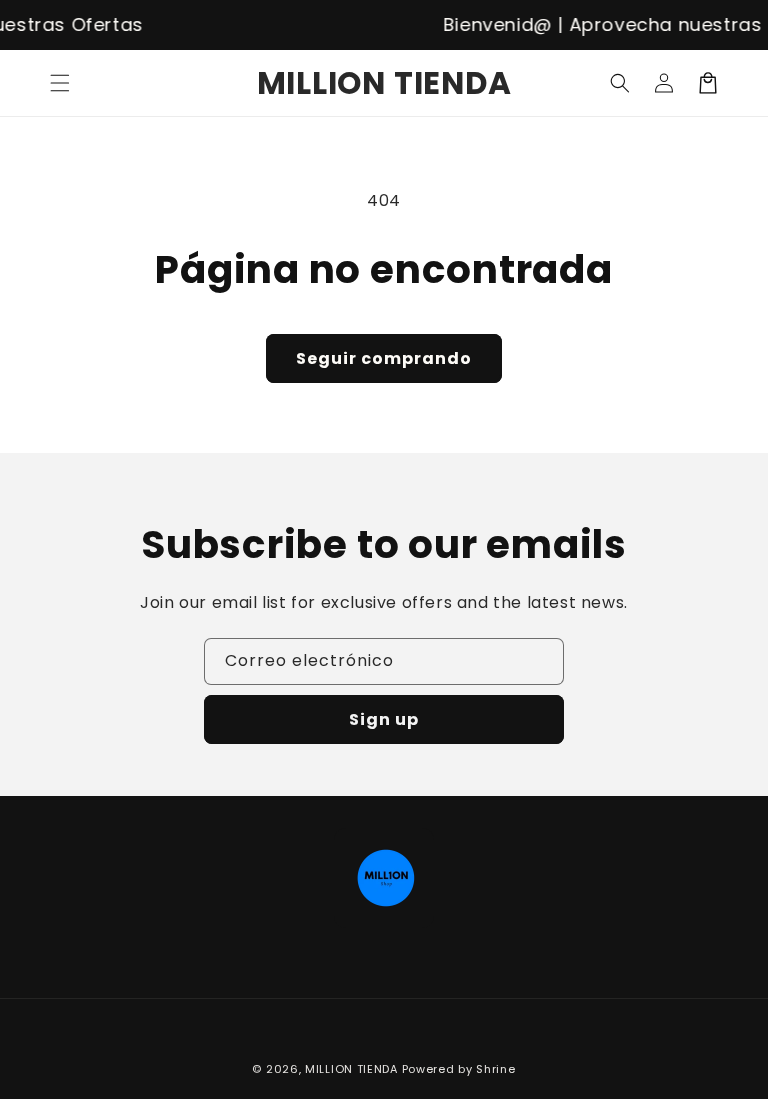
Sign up (384, 719)
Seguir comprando (384, 358)
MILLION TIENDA (351, 1069)
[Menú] (60, 83)
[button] (620, 83)
